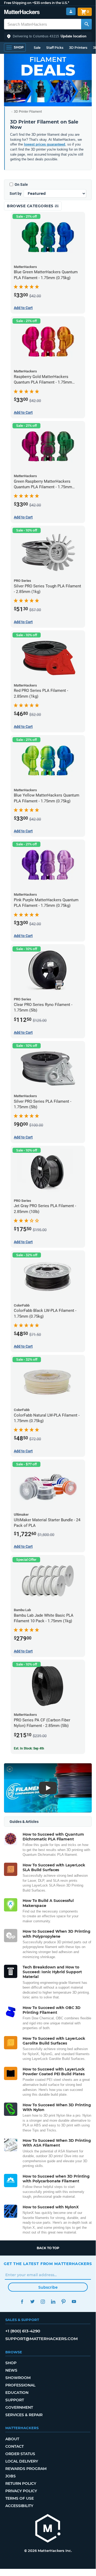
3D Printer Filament (28, 112)
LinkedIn (53, 2302)
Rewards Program (26, 2469)
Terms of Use (20, 2498)
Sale (37, 48)
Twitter (32, 2302)
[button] (48, 36)
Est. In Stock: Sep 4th (29, 1748)
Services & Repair (24, 2415)
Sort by (16, 194)
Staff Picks (55, 48)
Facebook (22, 2302)
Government (19, 2407)
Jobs (11, 2476)
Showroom (18, 2378)
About (12, 2439)
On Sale (21, 184)
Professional (20, 2385)
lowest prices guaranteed (45, 144)
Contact (14, 2446)
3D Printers (78, 48)
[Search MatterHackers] (86, 24)
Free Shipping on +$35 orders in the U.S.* (37, 3)
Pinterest (63, 2302)
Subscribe (48, 2287)
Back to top (48, 2248)
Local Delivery (22, 2461)
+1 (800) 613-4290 (23, 2331)
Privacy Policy (21, 2491)
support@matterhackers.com (41, 2339)
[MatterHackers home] (22, 13)
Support (15, 2400)
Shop (11, 2363)
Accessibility (19, 2506)
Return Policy (21, 2483)
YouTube (74, 2302)
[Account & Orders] (71, 12)
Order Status (20, 2454)
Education (17, 2393)
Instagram (43, 2302)
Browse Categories (31, 206)
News (11, 2370)
